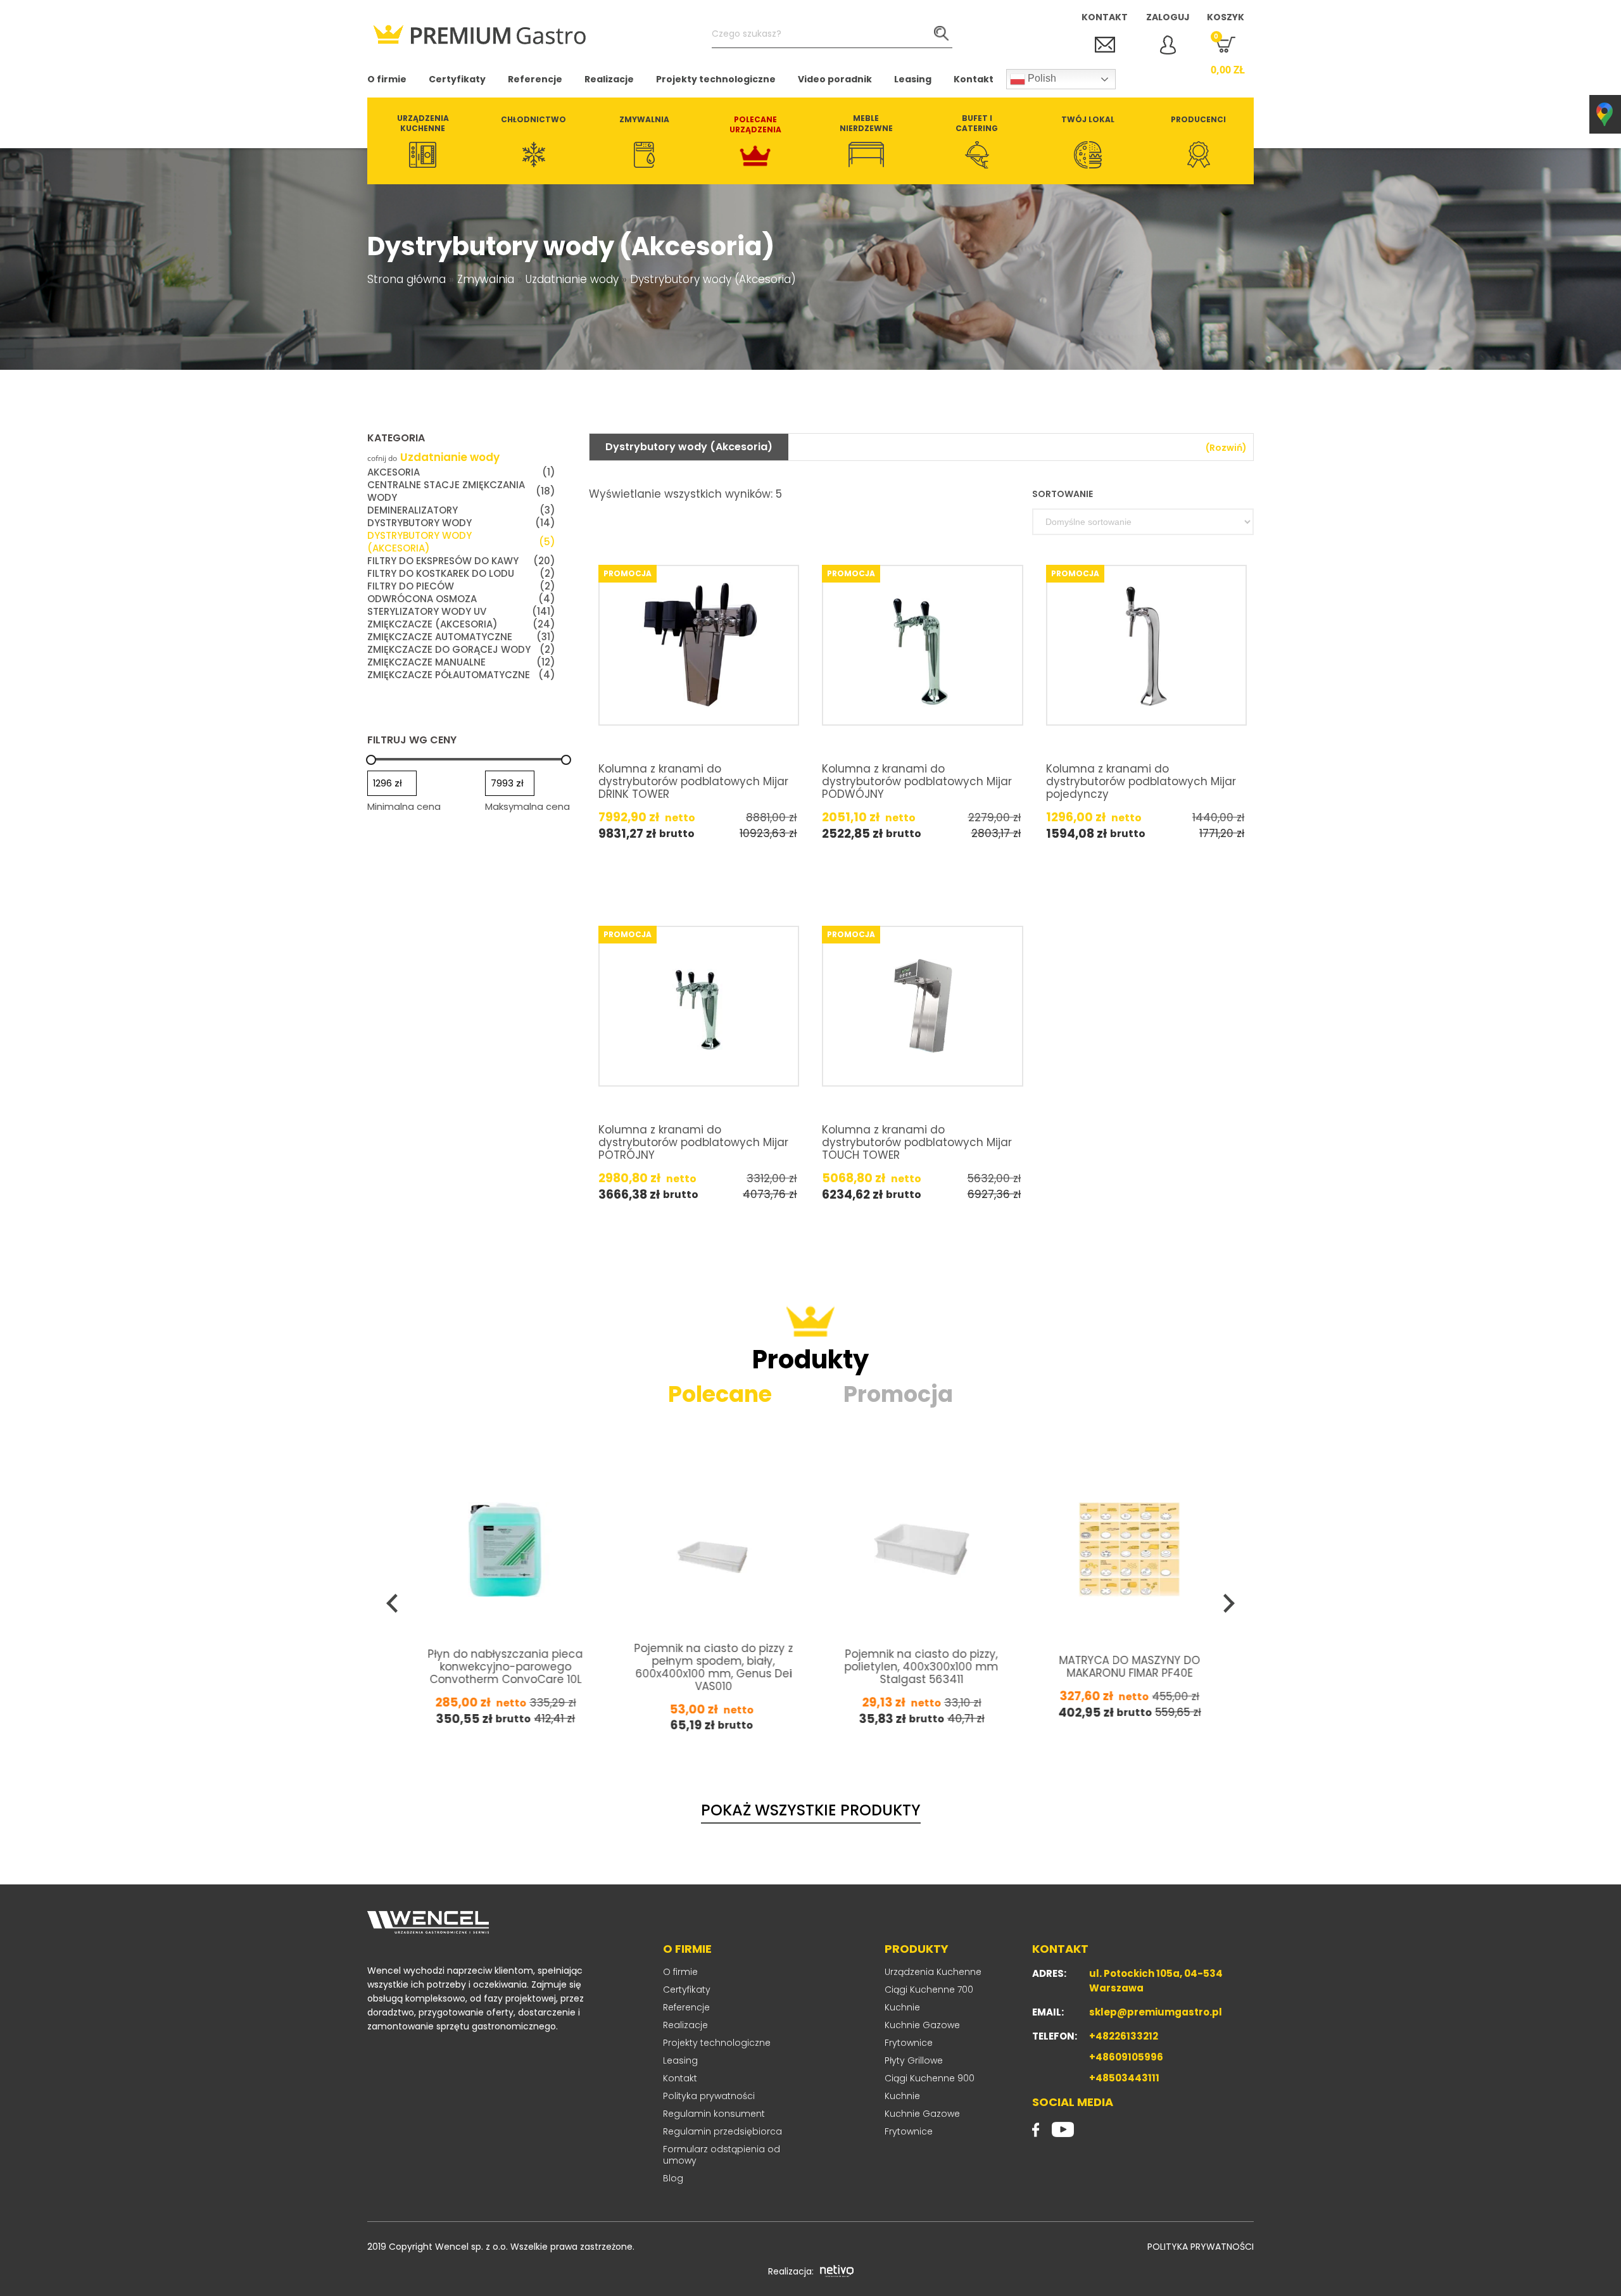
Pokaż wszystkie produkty (811, 1810)
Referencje (535, 79)
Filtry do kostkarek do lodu (461, 574)
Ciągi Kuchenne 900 (930, 2078)
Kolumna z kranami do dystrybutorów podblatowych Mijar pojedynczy (1141, 781)
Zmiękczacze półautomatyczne (461, 675)
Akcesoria (461, 472)
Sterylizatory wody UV (461, 612)
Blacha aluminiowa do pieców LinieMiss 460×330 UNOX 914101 (1130, 1667)
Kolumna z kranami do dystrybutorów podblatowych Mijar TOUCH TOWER (917, 1142)
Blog (673, 2178)
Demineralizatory (461, 510)
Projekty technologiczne (716, 79)
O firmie (387, 79)
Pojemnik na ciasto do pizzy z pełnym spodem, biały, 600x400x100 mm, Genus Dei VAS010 (506, 1667)
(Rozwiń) (1226, 448)
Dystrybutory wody (461, 523)
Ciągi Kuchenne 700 (929, 1990)
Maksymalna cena (527, 806)
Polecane (720, 1394)
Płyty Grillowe (914, 2060)
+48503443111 (1124, 2078)
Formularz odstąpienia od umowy (722, 2155)
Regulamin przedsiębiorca (722, 2131)
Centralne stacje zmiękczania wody (461, 491)
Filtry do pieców (461, 586)
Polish (1041, 78)
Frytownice (909, 2043)
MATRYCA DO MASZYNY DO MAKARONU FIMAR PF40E (922, 1667)
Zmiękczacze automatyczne (461, 637)
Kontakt (974, 79)
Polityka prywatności (709, 2096)
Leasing (913, 79)
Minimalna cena (404, 806)
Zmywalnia (486, 279)
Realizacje (609, 79)
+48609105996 (1126, 2057)
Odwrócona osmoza (461, 599)
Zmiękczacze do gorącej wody (461, 650)
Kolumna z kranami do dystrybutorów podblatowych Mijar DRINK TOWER (693, 781)
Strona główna (407, 279)
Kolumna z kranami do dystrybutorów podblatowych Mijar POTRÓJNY (693, 1142)
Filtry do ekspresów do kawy (461, 561)
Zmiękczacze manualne (461, 662)
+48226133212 (1124, 2036)
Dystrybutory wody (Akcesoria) (461, 542)
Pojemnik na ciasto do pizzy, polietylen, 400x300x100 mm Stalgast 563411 (714, 1667)
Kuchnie (902, 2007)
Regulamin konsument (714, 2114)
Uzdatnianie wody (572, 279)
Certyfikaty (457, 79)
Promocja (898, 1394)
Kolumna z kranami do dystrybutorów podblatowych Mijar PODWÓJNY (917, 781)
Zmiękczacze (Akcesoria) (461, 624)
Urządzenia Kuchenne (933, 1972)
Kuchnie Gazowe (922, 2025)
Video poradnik (835, 79)
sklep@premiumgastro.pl (1156, 2012)
